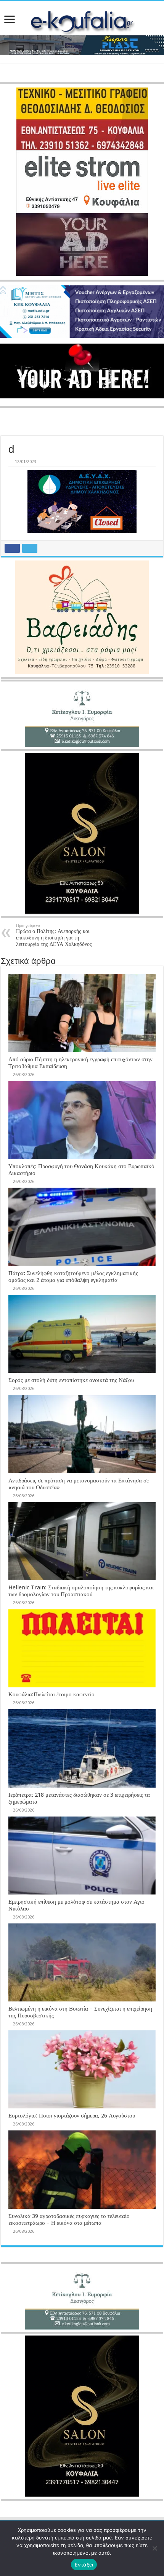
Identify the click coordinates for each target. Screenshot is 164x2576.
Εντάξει (84, 2565)
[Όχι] (154, 2548)
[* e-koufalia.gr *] (82, 22)
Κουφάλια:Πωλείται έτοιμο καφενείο (51, 1694)
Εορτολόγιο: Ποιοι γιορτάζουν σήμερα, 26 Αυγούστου (72, 2116)
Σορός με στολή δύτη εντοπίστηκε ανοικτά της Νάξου (71, 1380)
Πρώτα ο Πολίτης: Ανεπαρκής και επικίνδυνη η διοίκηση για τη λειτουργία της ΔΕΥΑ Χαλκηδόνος (54, 935)
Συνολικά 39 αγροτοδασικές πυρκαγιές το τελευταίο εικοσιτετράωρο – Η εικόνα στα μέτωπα (69, 2219)
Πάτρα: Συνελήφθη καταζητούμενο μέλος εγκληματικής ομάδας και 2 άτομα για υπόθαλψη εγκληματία (73, 1277)
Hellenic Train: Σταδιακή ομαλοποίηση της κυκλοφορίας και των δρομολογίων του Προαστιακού (81, 1591)
